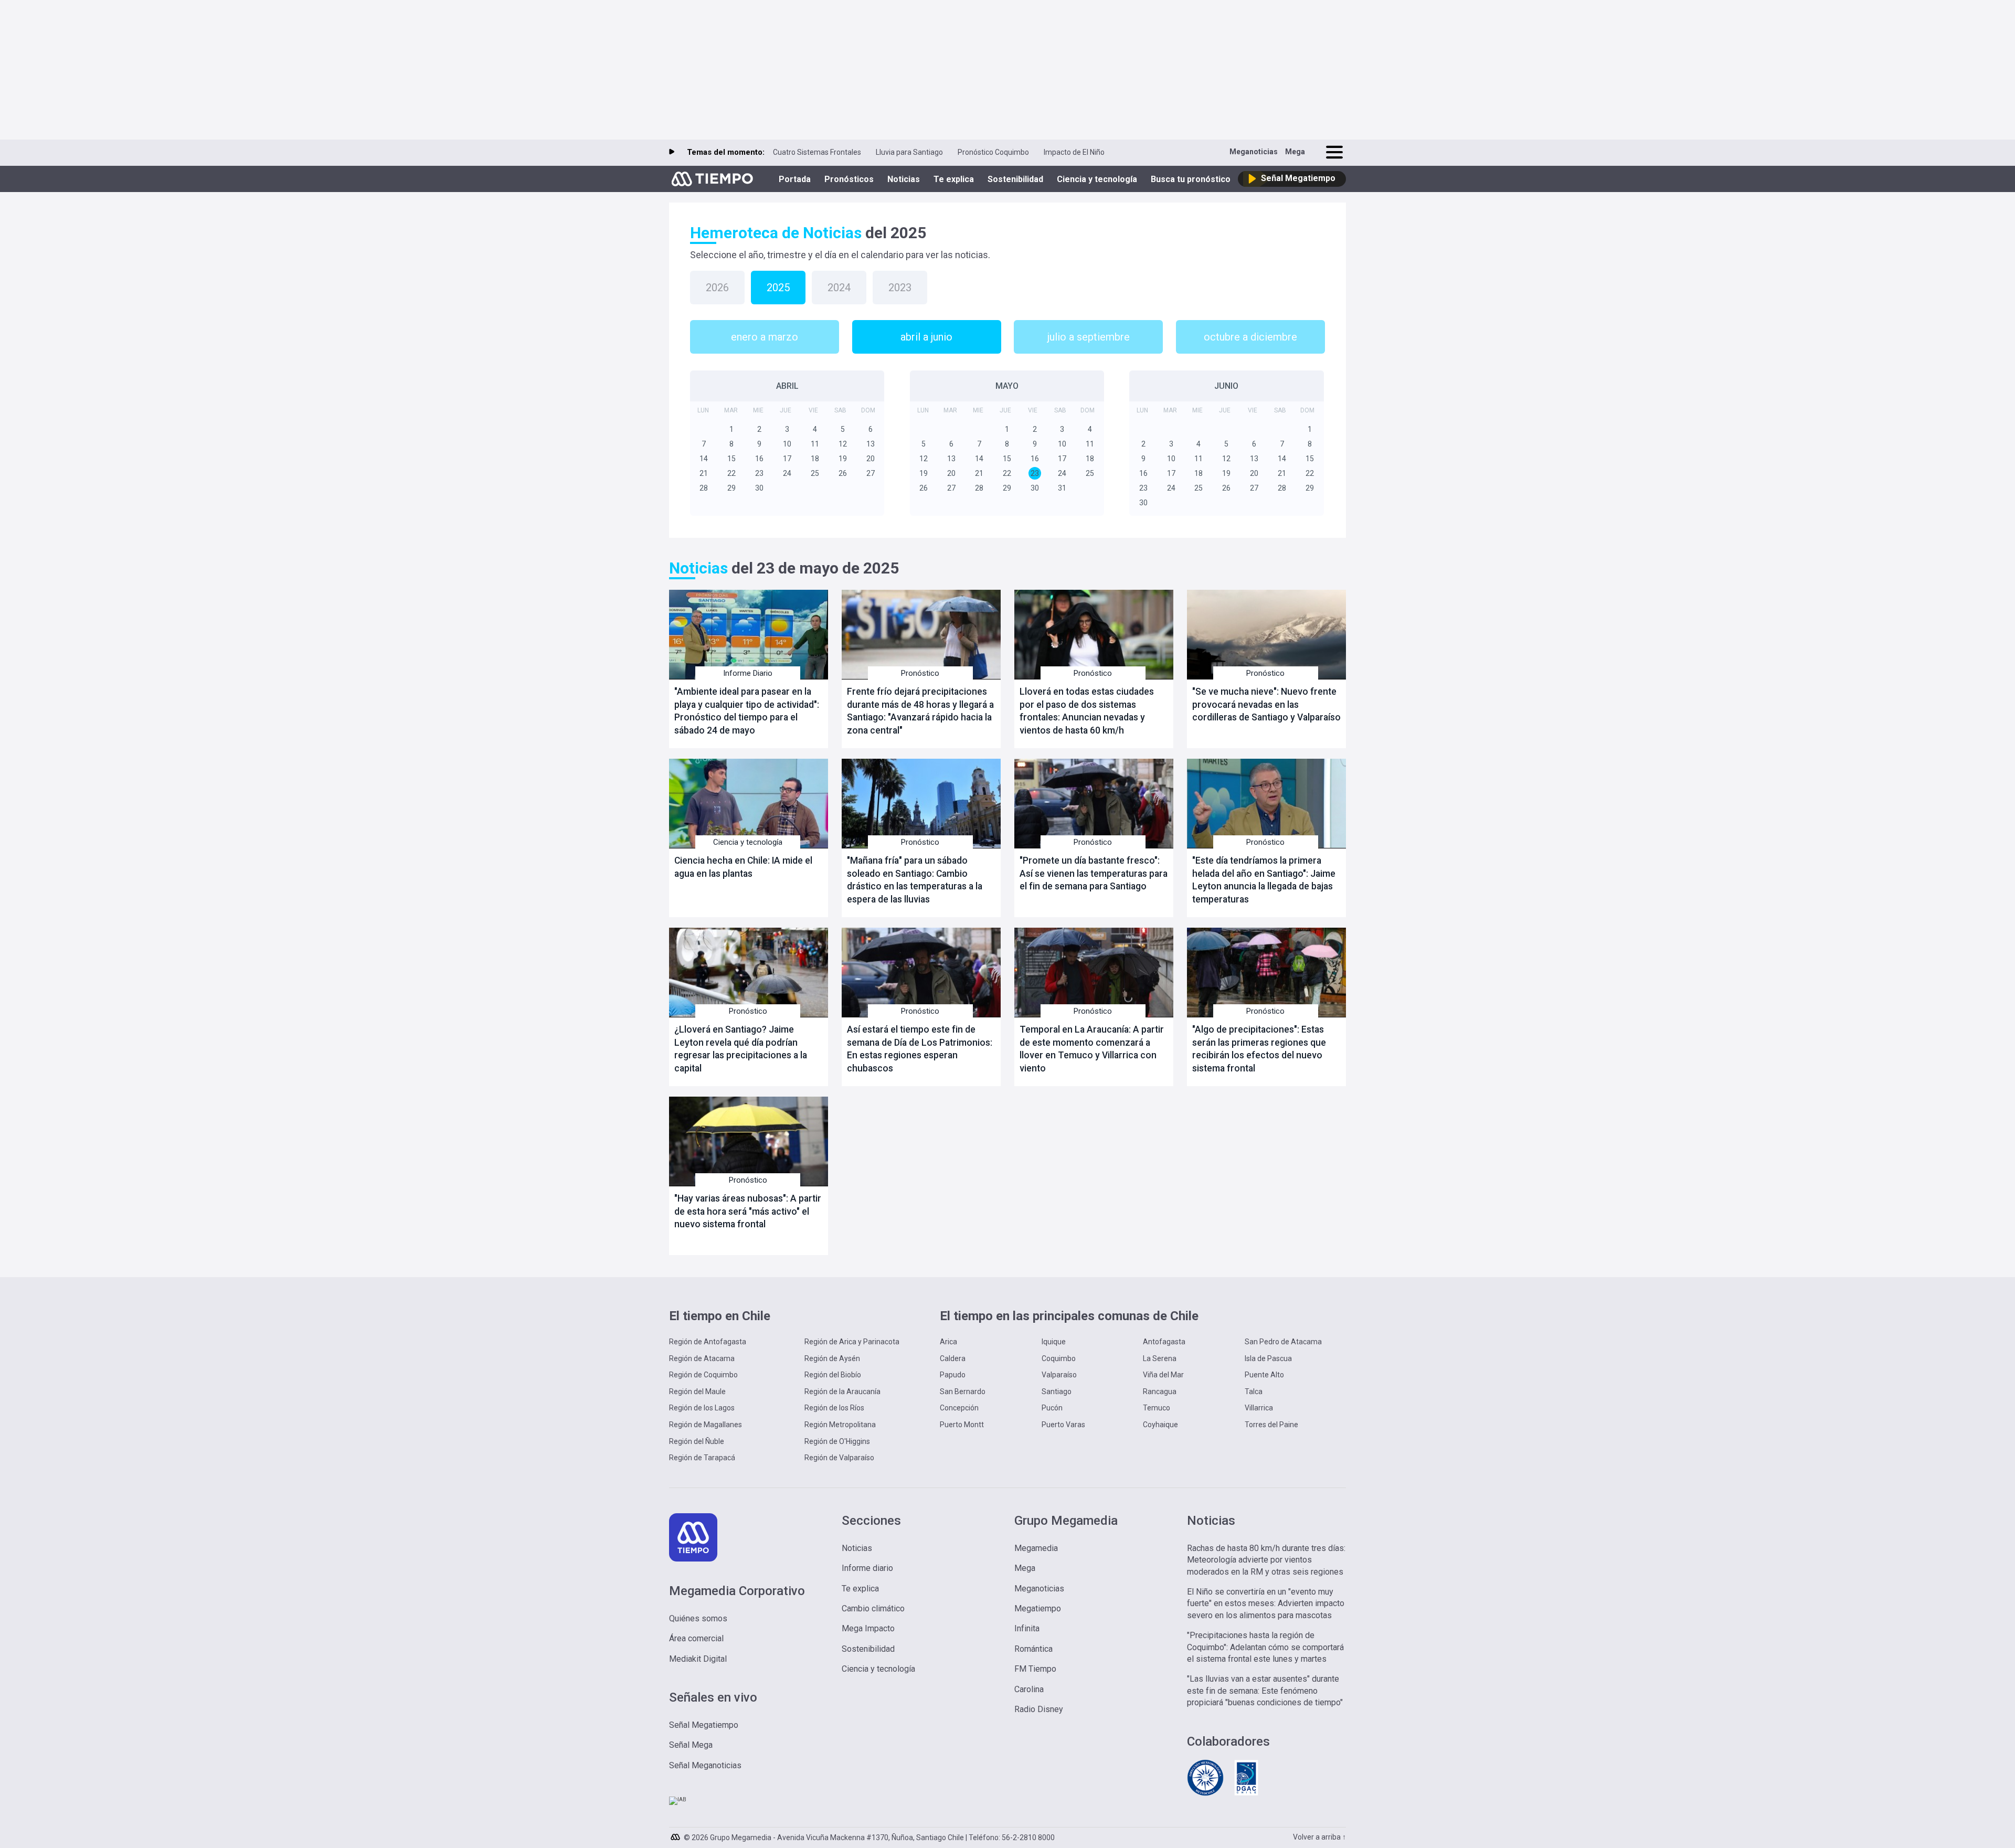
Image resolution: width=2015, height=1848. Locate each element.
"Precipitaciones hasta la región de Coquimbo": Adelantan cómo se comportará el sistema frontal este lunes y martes (1265, 1647)
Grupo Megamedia (1066, 1521)
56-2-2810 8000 (1028, 1838)
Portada (795, 179)
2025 (778, 288)
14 (704, 459)
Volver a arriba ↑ (1319, 1837)
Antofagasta (1164, 1342)
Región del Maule (697, 1392)
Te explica (954, 179)
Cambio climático (873, 1608)
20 (871, 459)
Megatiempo (1038, 1608)
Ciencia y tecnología (1097, 179)
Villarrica (1259, 1408)
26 (843, 473)
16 (759, 459)
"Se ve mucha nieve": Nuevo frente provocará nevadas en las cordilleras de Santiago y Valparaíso (1266, 704)
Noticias (904, 179)
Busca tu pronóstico (1191, 179)
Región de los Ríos (834, 1408)
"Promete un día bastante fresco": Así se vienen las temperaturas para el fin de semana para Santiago (1094, 873)
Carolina (1029, 1689)
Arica (948, 1342)
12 (843, 444)
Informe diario (867, 1568)
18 (815, 459)
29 (731, 488)
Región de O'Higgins (837, 1441)
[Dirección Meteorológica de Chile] (1205, 1794)
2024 (839, 288)
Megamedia (1036, 1548)
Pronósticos (849, 179)
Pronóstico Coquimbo (993, 152)
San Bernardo (963, 1392)
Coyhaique (1160, 1425)
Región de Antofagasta (708, 1342)
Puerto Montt (962, 1425)
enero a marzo (765, 337)
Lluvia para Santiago (909, 152)
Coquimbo (1059, 1358)
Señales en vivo (713, 1697)
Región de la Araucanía (842, 1392)
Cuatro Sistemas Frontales (817, 152)
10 (787, 444)
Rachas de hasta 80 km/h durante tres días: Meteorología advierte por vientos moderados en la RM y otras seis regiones (1266, 1560)
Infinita (1027, 1628)
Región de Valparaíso (839, 1458)
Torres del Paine (1271, 1425)
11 (815, 444)
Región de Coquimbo (703, 1375)
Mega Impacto (868, 1628)
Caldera (953, 1358)
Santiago (1057, 1392)
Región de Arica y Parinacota (852, 1342)
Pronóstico (920, 673)
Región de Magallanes (706, 1425)
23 (759, 473)
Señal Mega (691, 1745)
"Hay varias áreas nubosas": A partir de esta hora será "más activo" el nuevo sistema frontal (748, 1211)
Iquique (1054, 1342)
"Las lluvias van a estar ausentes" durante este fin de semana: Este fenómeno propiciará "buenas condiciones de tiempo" (1265, 1691)
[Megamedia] (676, 1834)
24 (787, 473)
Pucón (1052, 1408)
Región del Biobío (833, 1375)
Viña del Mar (1163, 1375)
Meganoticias (1254, 152)
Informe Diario (748, 673)
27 (871, 473)
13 (871, 444)
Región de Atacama (702, 1358)
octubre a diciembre (1250, 337)
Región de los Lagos (702, 1408)
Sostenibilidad (1015, 179)
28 (704, 488)
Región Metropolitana (840, 1425)
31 (1062, 488)
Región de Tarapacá (702, 1458)
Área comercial (696, 1638)
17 (787, 459)
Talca (1254, 1392)
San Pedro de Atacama (1283, 1342)
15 (731, 459)
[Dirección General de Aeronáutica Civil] (1246, 1794)
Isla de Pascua (1268, 1358)
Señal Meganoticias (705, 1765)
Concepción (959, 1408)
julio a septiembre (1089, 337)
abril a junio (926, 337)
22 (731, 473)
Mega (1295, 152)
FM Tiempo (1035, 1669)
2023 (900, 288)
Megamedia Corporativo (737, 1591)
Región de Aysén (832, 1358)
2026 (717, 288)
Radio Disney (1039, 1709)
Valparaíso (1059, 1375)
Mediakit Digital (698, 1659)
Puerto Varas (1063, 1425)
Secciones (871, 1521)
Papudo (953, 1375)
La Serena (1160, 1358)
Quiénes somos (698, 1618)
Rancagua (1160, 1392)
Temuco (1157, 1408)
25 (815, 473)
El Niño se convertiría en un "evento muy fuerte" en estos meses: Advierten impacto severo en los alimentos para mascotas (1266, 1603)
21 (704, 473)
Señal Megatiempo (704, 1725)
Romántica (1033, 1649)
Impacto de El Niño (1074, 152)
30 (759, 488)
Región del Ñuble (697, 1441)
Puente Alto (1264, 1375)
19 (843, 459)
